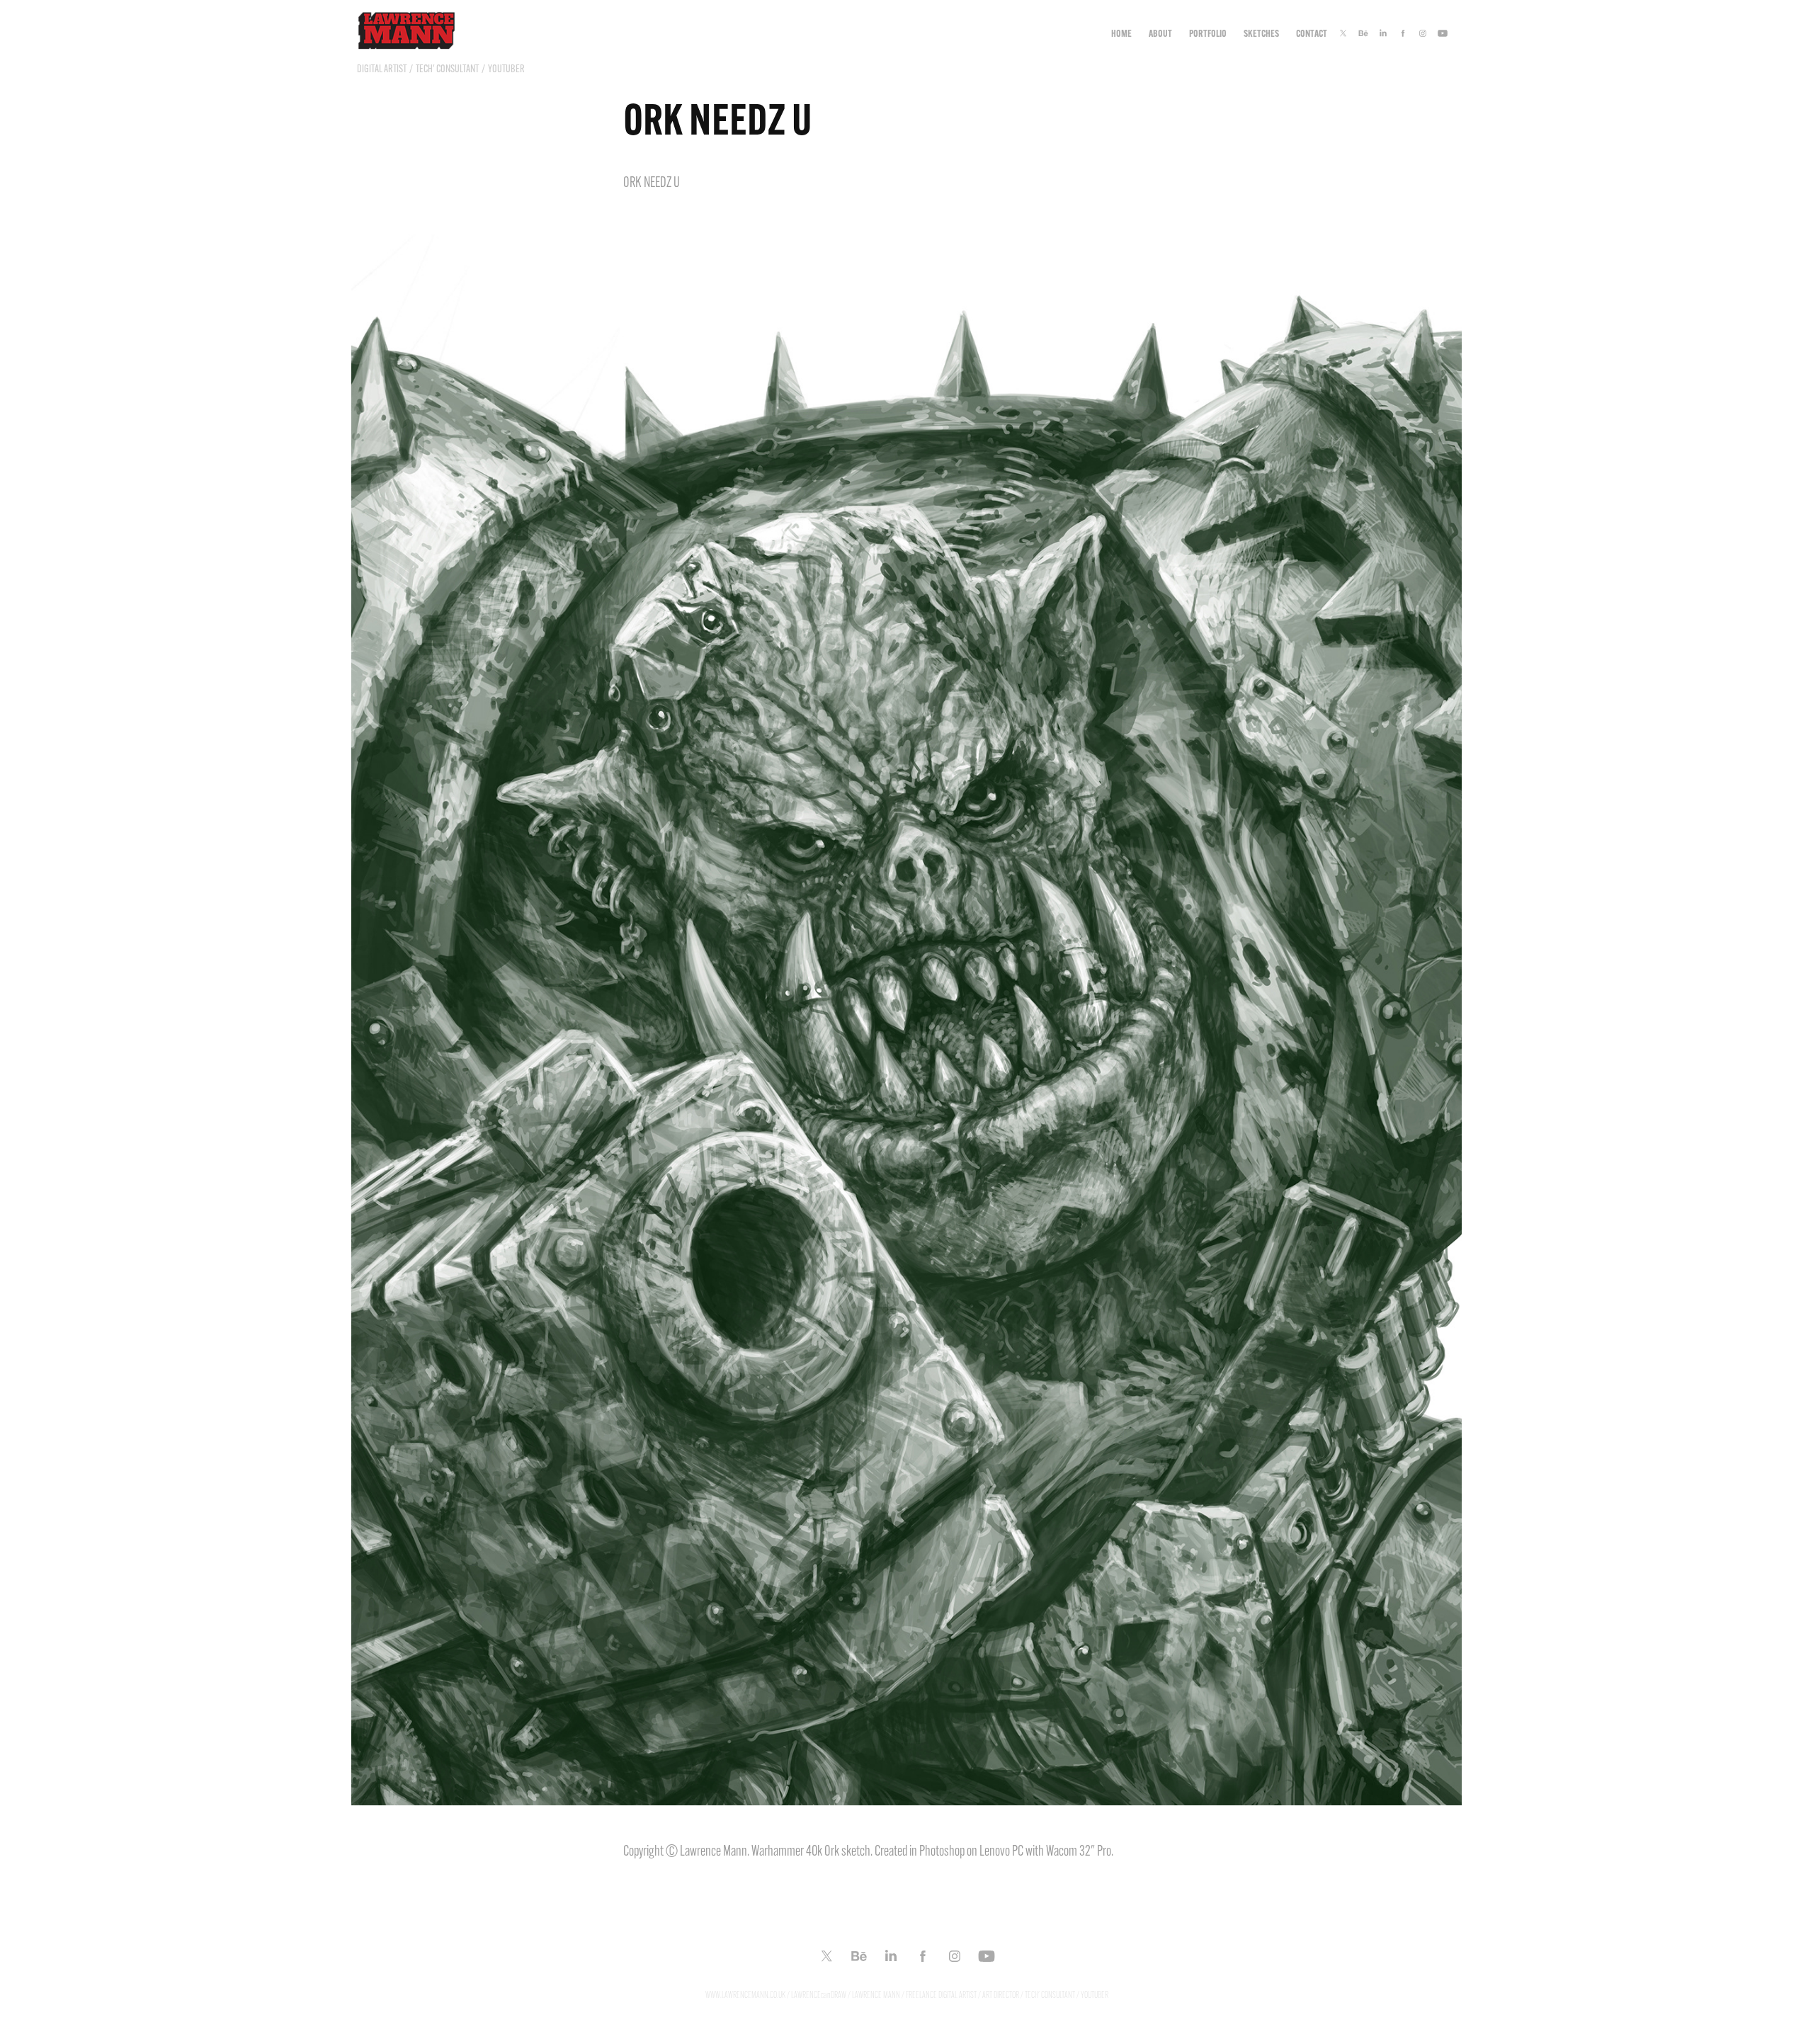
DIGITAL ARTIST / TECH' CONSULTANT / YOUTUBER (441, 69)
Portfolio (1208, 33)
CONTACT (1312, 33)
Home (1121, 33)
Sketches (1261, 33)
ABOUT (1160, 33)
